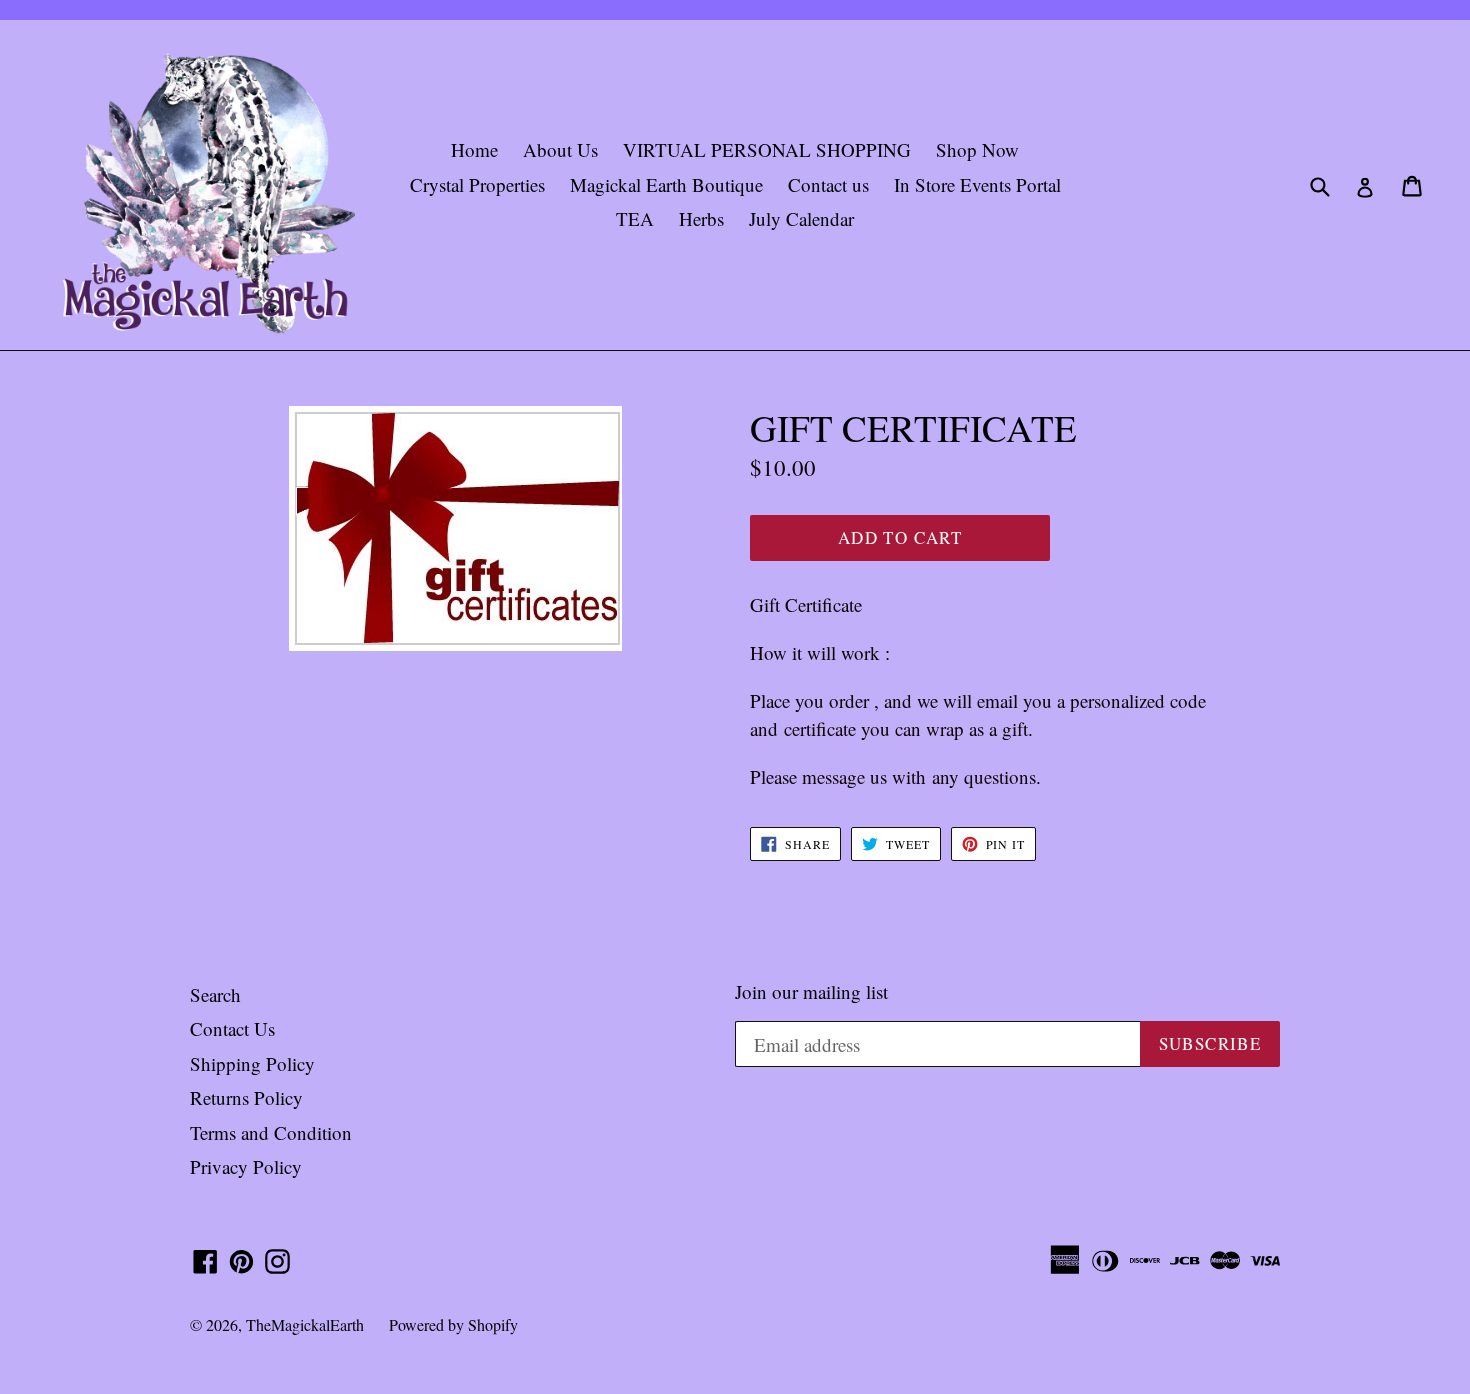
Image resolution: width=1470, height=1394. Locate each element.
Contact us (828, 184)
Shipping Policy (252, 1063)
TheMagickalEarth (305, 1324)
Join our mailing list (811, 992)
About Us (560, 149)
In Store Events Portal (977, 184)
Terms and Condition (271, 1132)
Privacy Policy (246, 1166)
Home (474, 149)
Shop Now (977, 149)
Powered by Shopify (453, 1324)
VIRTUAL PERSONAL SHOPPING (767, 149)
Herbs (701, 218)
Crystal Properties (477, 184)
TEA (635, 218)
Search (215, 994)
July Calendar (801, 218)
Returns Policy (246, 1097)
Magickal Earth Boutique (666, 184)
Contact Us (232, 1028)
